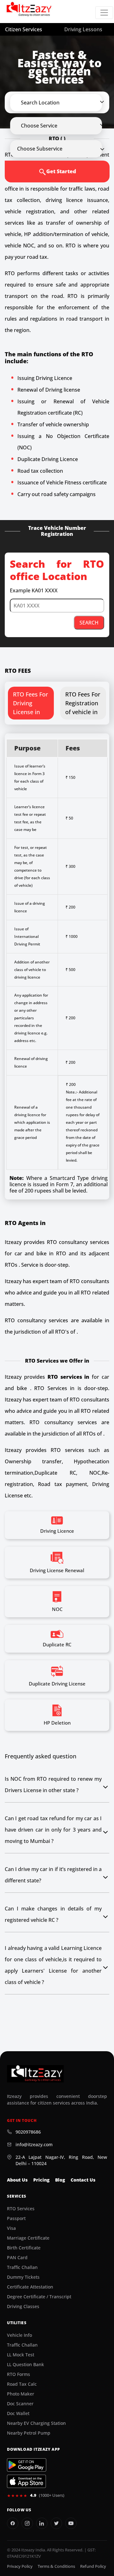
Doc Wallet (18, 2413)
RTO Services (21, 2209)
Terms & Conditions (56, 2566)
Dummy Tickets (23, 2277)
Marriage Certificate (28, 2238)
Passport (16, 2218)
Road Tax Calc (22, 2384)
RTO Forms (19, 2374)
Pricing (41, 2180)
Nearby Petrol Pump (29, 2433)
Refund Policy (93, 2566)
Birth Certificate (24, 2248)
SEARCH (89, 623)
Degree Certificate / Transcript (39, 2297)
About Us (17, 2180)
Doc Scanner (20, 2404)
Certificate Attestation (30, 2287)
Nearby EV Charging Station (36, 2423)
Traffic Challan (22, 2267)
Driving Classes (23, 2307)
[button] (62, 103)
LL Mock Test (21, 2355)
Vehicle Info (19, 2335)
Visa (11, 2228)
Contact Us (83, 2180)
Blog (60, 2180)
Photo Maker (21, 2394)
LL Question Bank (25, 2365)
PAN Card (17, 2258)
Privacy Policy (20, 2566)
